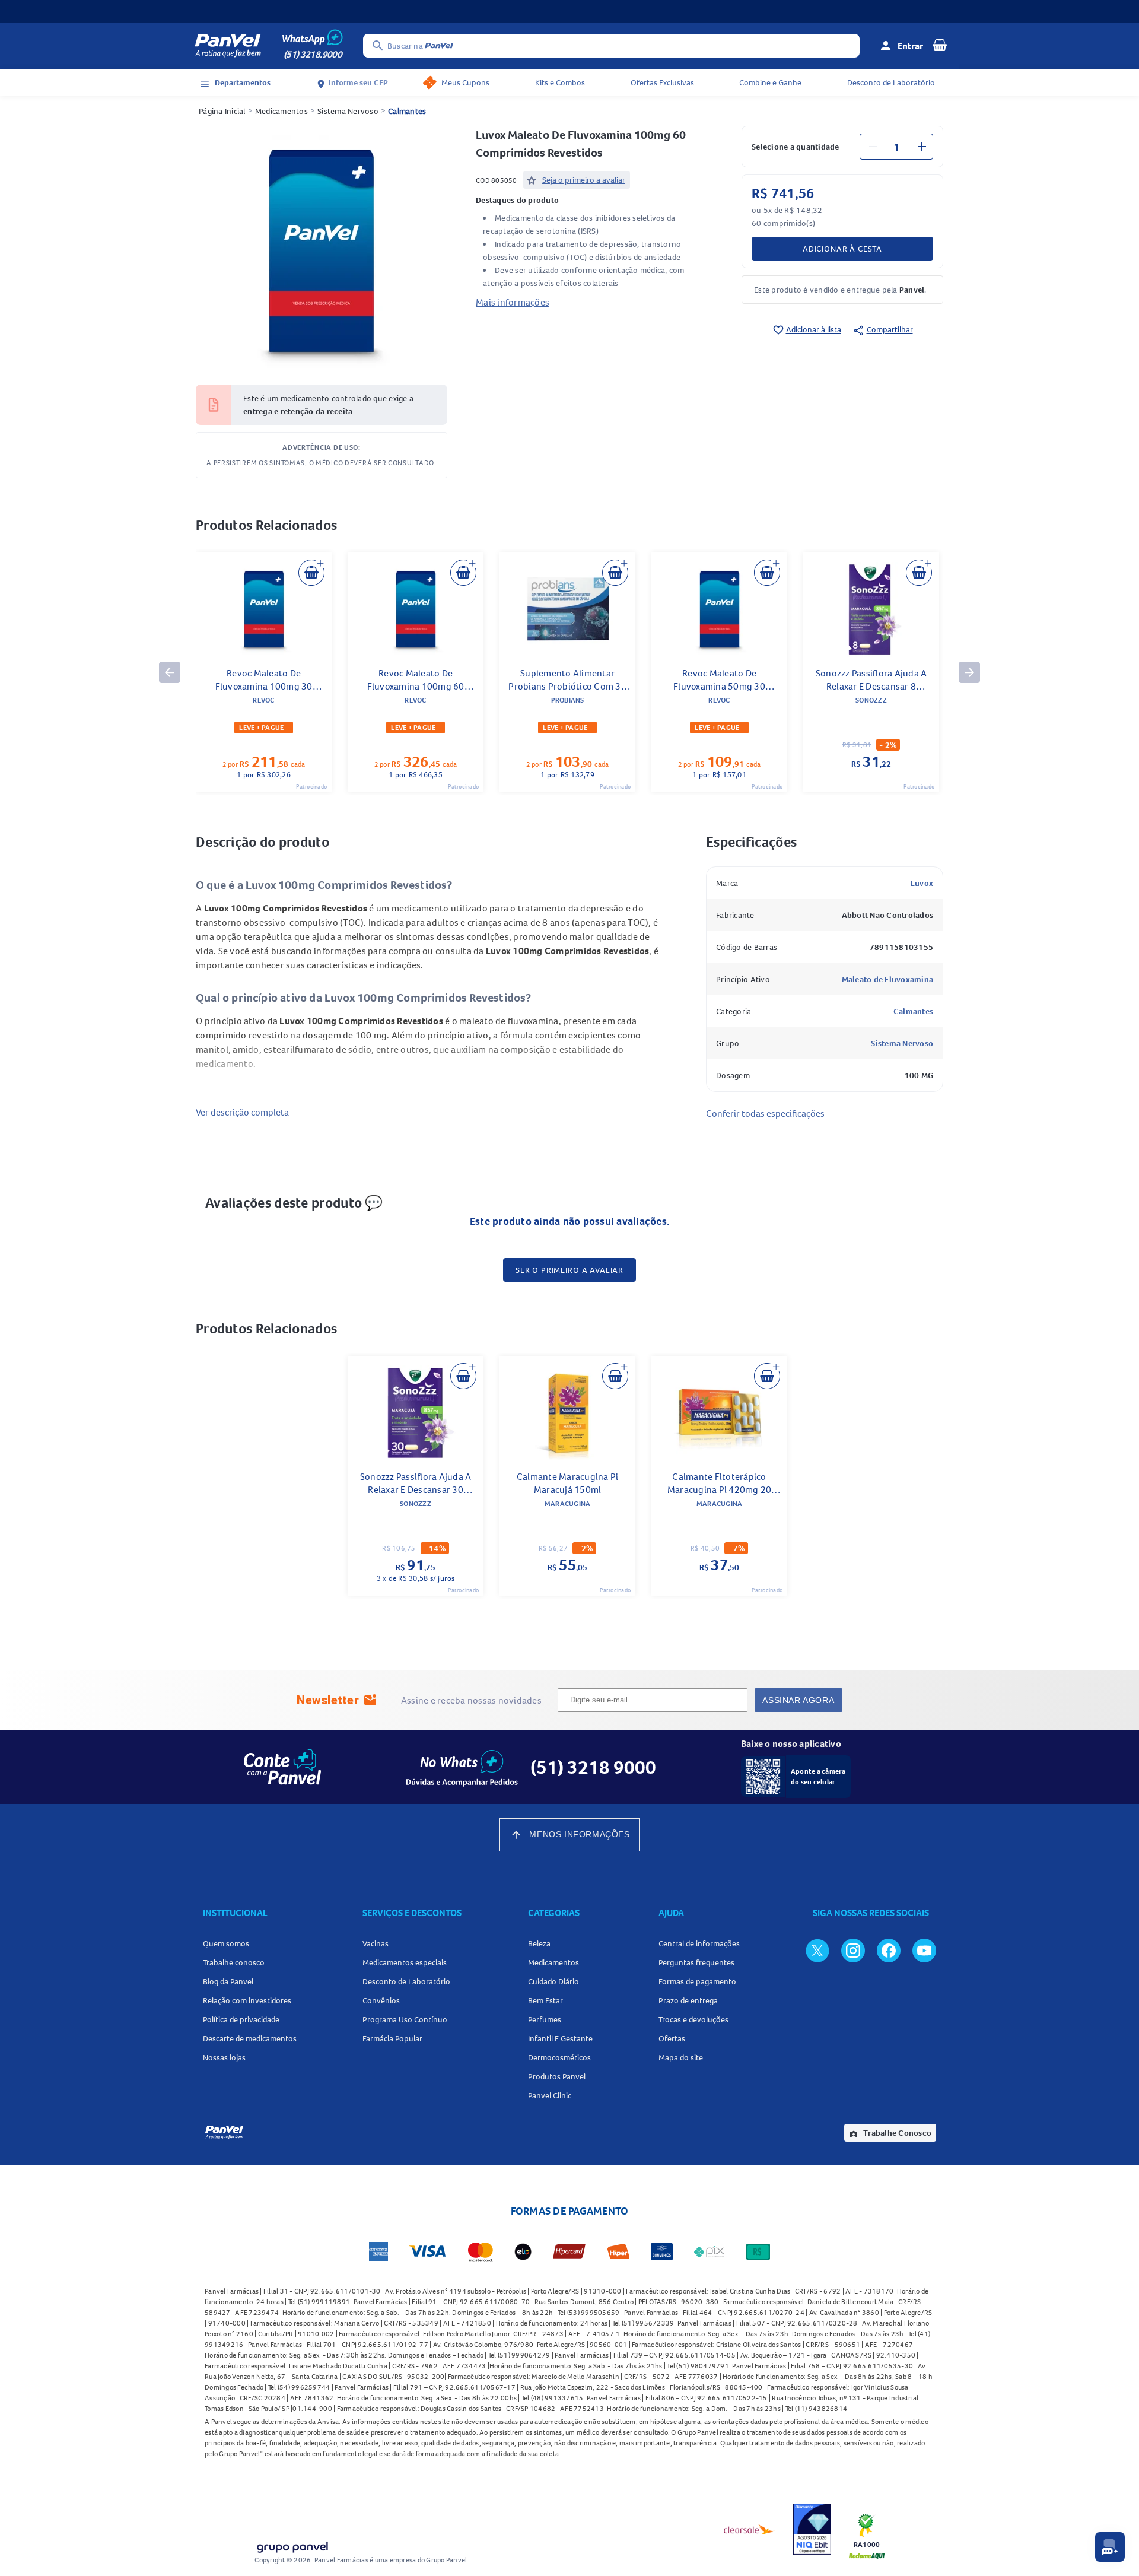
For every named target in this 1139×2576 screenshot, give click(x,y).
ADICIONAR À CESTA (842, 249)
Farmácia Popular (392, 2038)
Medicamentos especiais (405, 1962)
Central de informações (699, 1943)
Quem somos (226, 1943)
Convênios (381, 2000)
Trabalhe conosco (234, 1962)
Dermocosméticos (559, 2057)
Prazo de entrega (688, 2000)
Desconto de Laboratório (891, 82)
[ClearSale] (749, 2529)
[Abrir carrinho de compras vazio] (940, 45)
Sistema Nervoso (348, 111)
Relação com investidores (247, 2000)
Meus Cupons (465, 82)
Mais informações (513, 302)
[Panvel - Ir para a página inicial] (228, 46)
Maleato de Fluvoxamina (888, 979)
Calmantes (407, 111)
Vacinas (376, 1943)
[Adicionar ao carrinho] (311, 573)
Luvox (922, 883)
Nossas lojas (224, 2057)
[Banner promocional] (569, 11)
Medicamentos (281, 111)
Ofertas (672, 2038)
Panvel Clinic (550, 2095)
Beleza (539, 1943)
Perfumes (545, 2019)
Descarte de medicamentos (250, 2038)
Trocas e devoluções (693, 2019)
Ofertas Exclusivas (662, 82)
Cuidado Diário (553, 1981)
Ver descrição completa (242, 1112)
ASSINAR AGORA (798, 1700)
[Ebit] (812, 2529)
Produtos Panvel (557, 2076)
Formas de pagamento (697, 1981)
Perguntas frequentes (696, 1962)
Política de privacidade (241, 2019)
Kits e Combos (560, 82)
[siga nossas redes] (817, 1950)
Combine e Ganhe (770, 82)
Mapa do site (681, 2057)
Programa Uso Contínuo (405, 2019)
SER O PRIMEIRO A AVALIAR (569, 1270)
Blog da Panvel (228, 1981)
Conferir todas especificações (765, 1113)
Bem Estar (545, 2000)
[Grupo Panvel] (292, 2545)
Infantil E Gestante (560, 2038)
